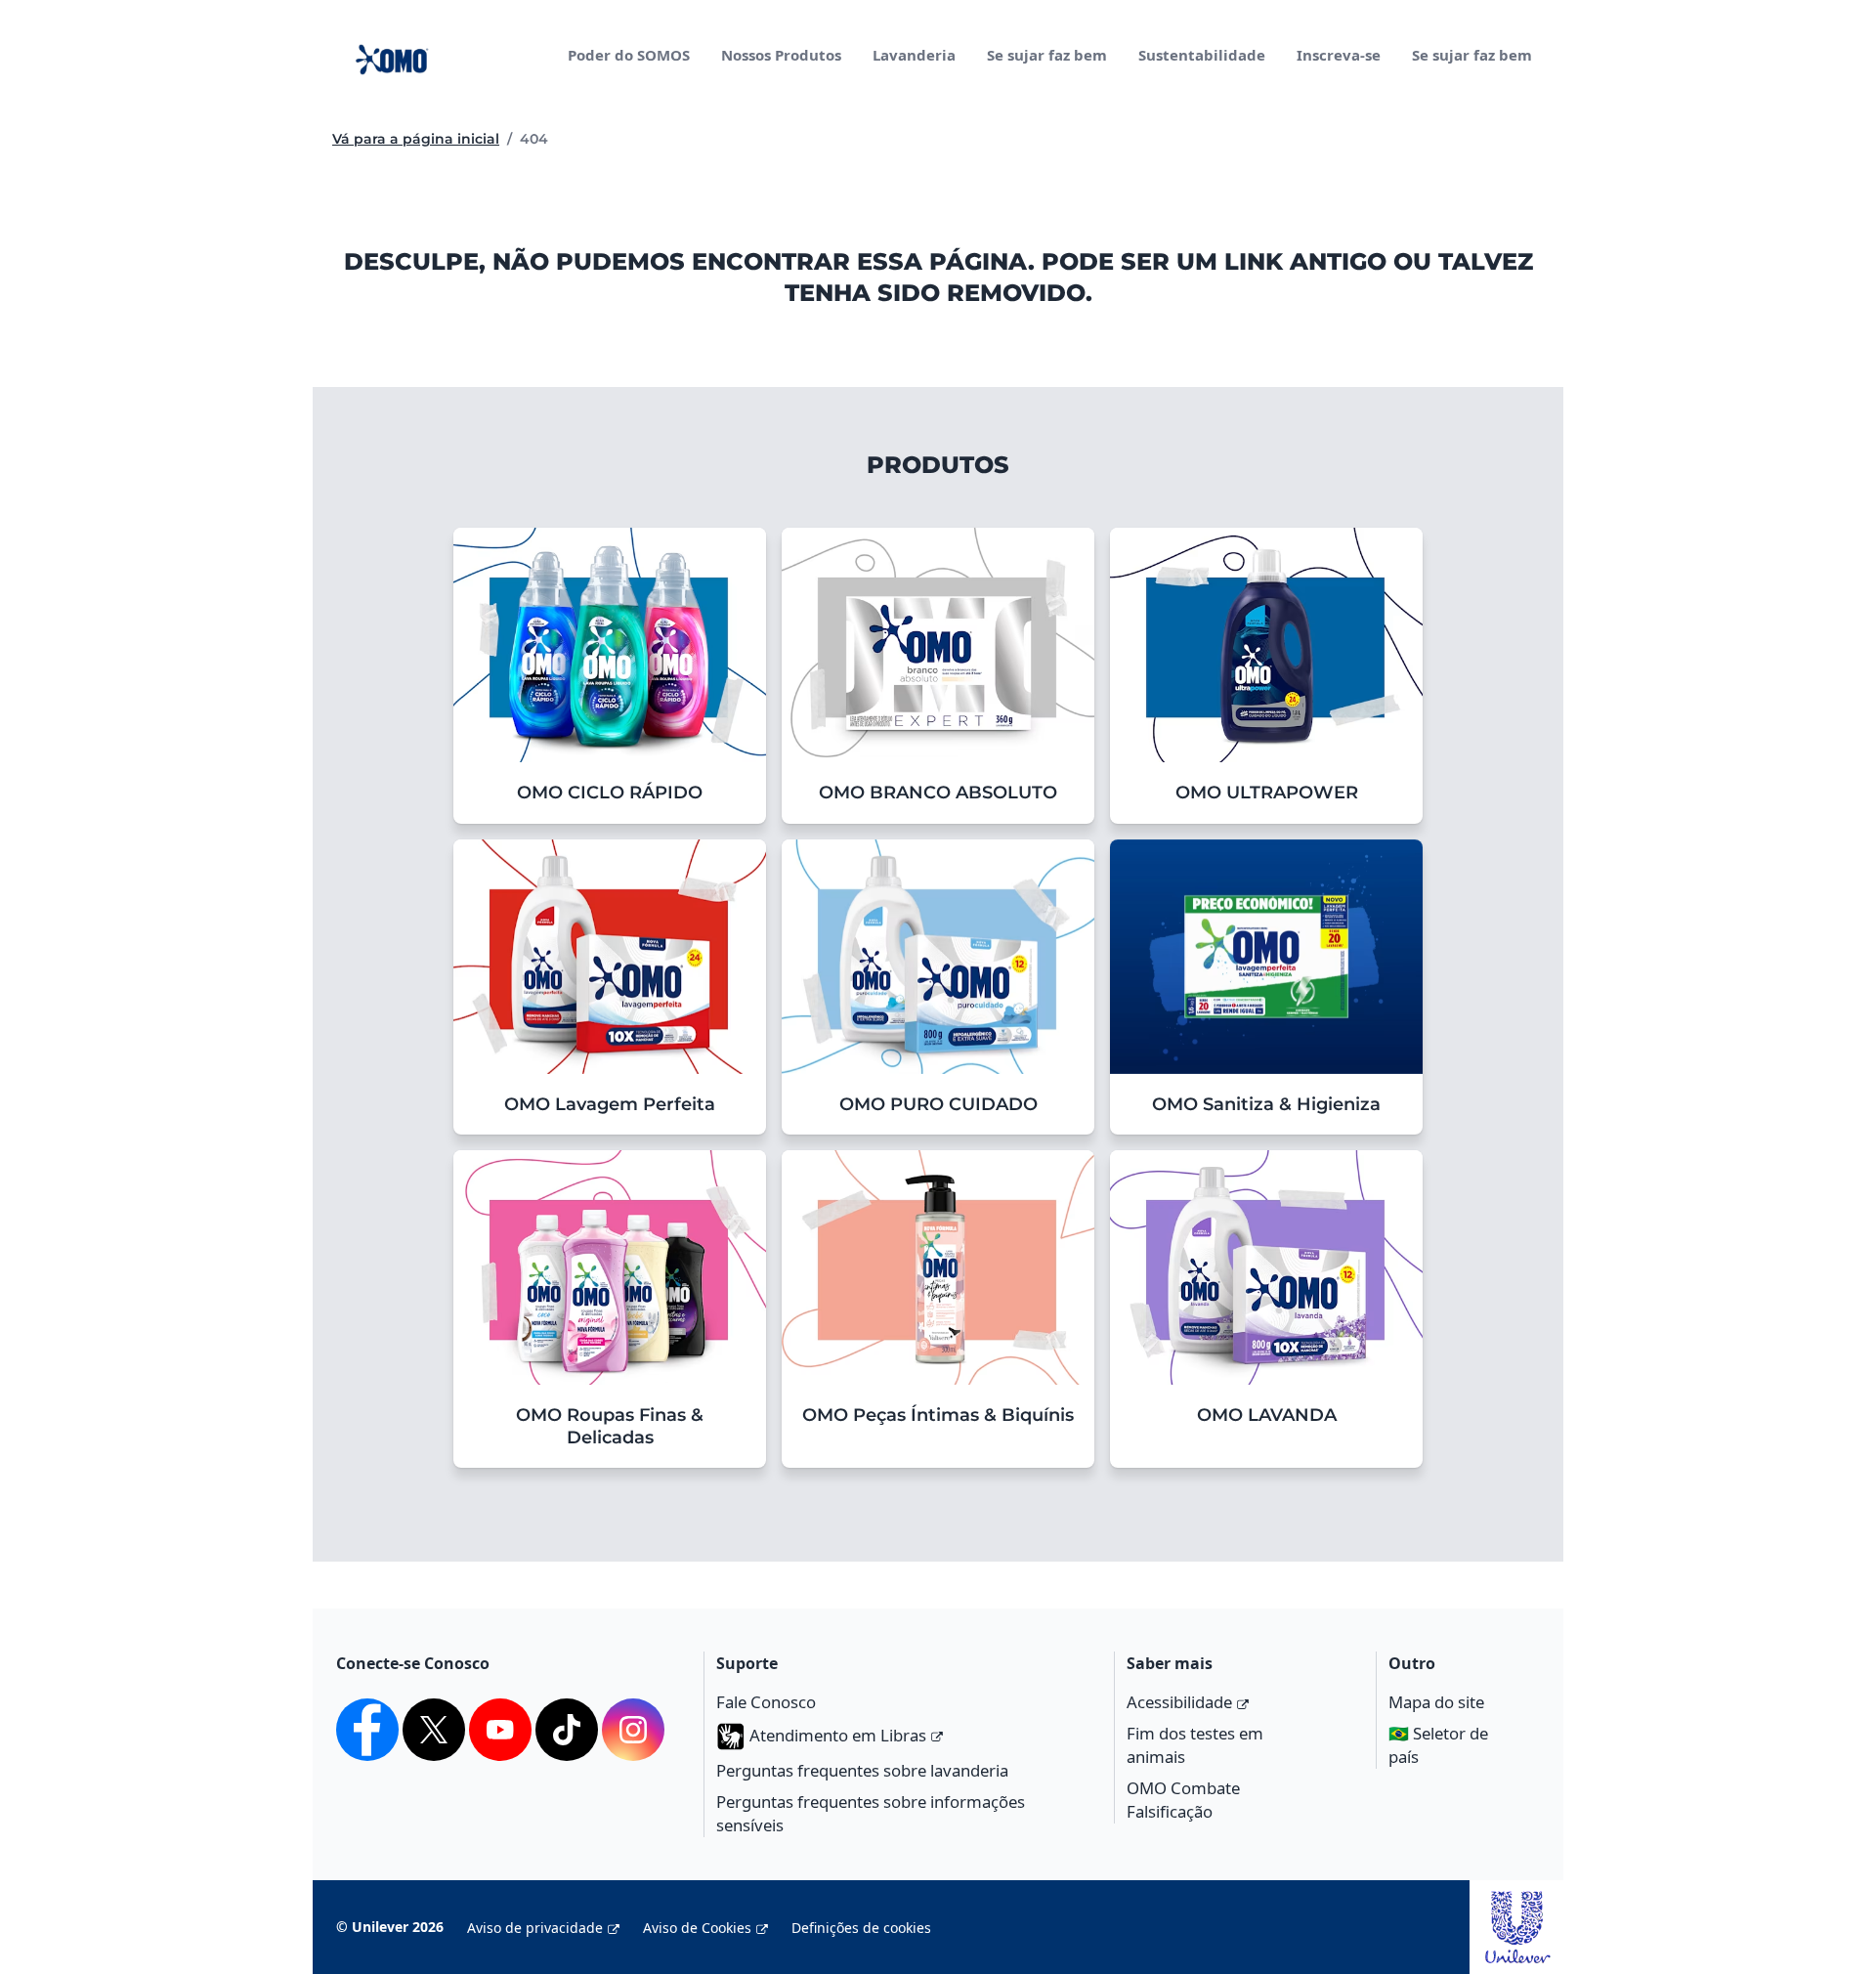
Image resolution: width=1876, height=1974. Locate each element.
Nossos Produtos (781, 55)
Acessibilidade (1179, 1702)
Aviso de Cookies (697, 1928)
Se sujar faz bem (1047, 55)
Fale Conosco (766, 1702)
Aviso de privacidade (535, 1928)
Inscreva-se (1339, 55)
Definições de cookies (861, 1928)
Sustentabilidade (1202, 55)
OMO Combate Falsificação (1183, 1800)
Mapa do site (1436, 1702)
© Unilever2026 (390, 1927)
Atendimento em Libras (838, 1735)
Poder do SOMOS (629, 55)
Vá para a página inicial (416, 139)
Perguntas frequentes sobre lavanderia (862, 1770)
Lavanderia (914, 55)
